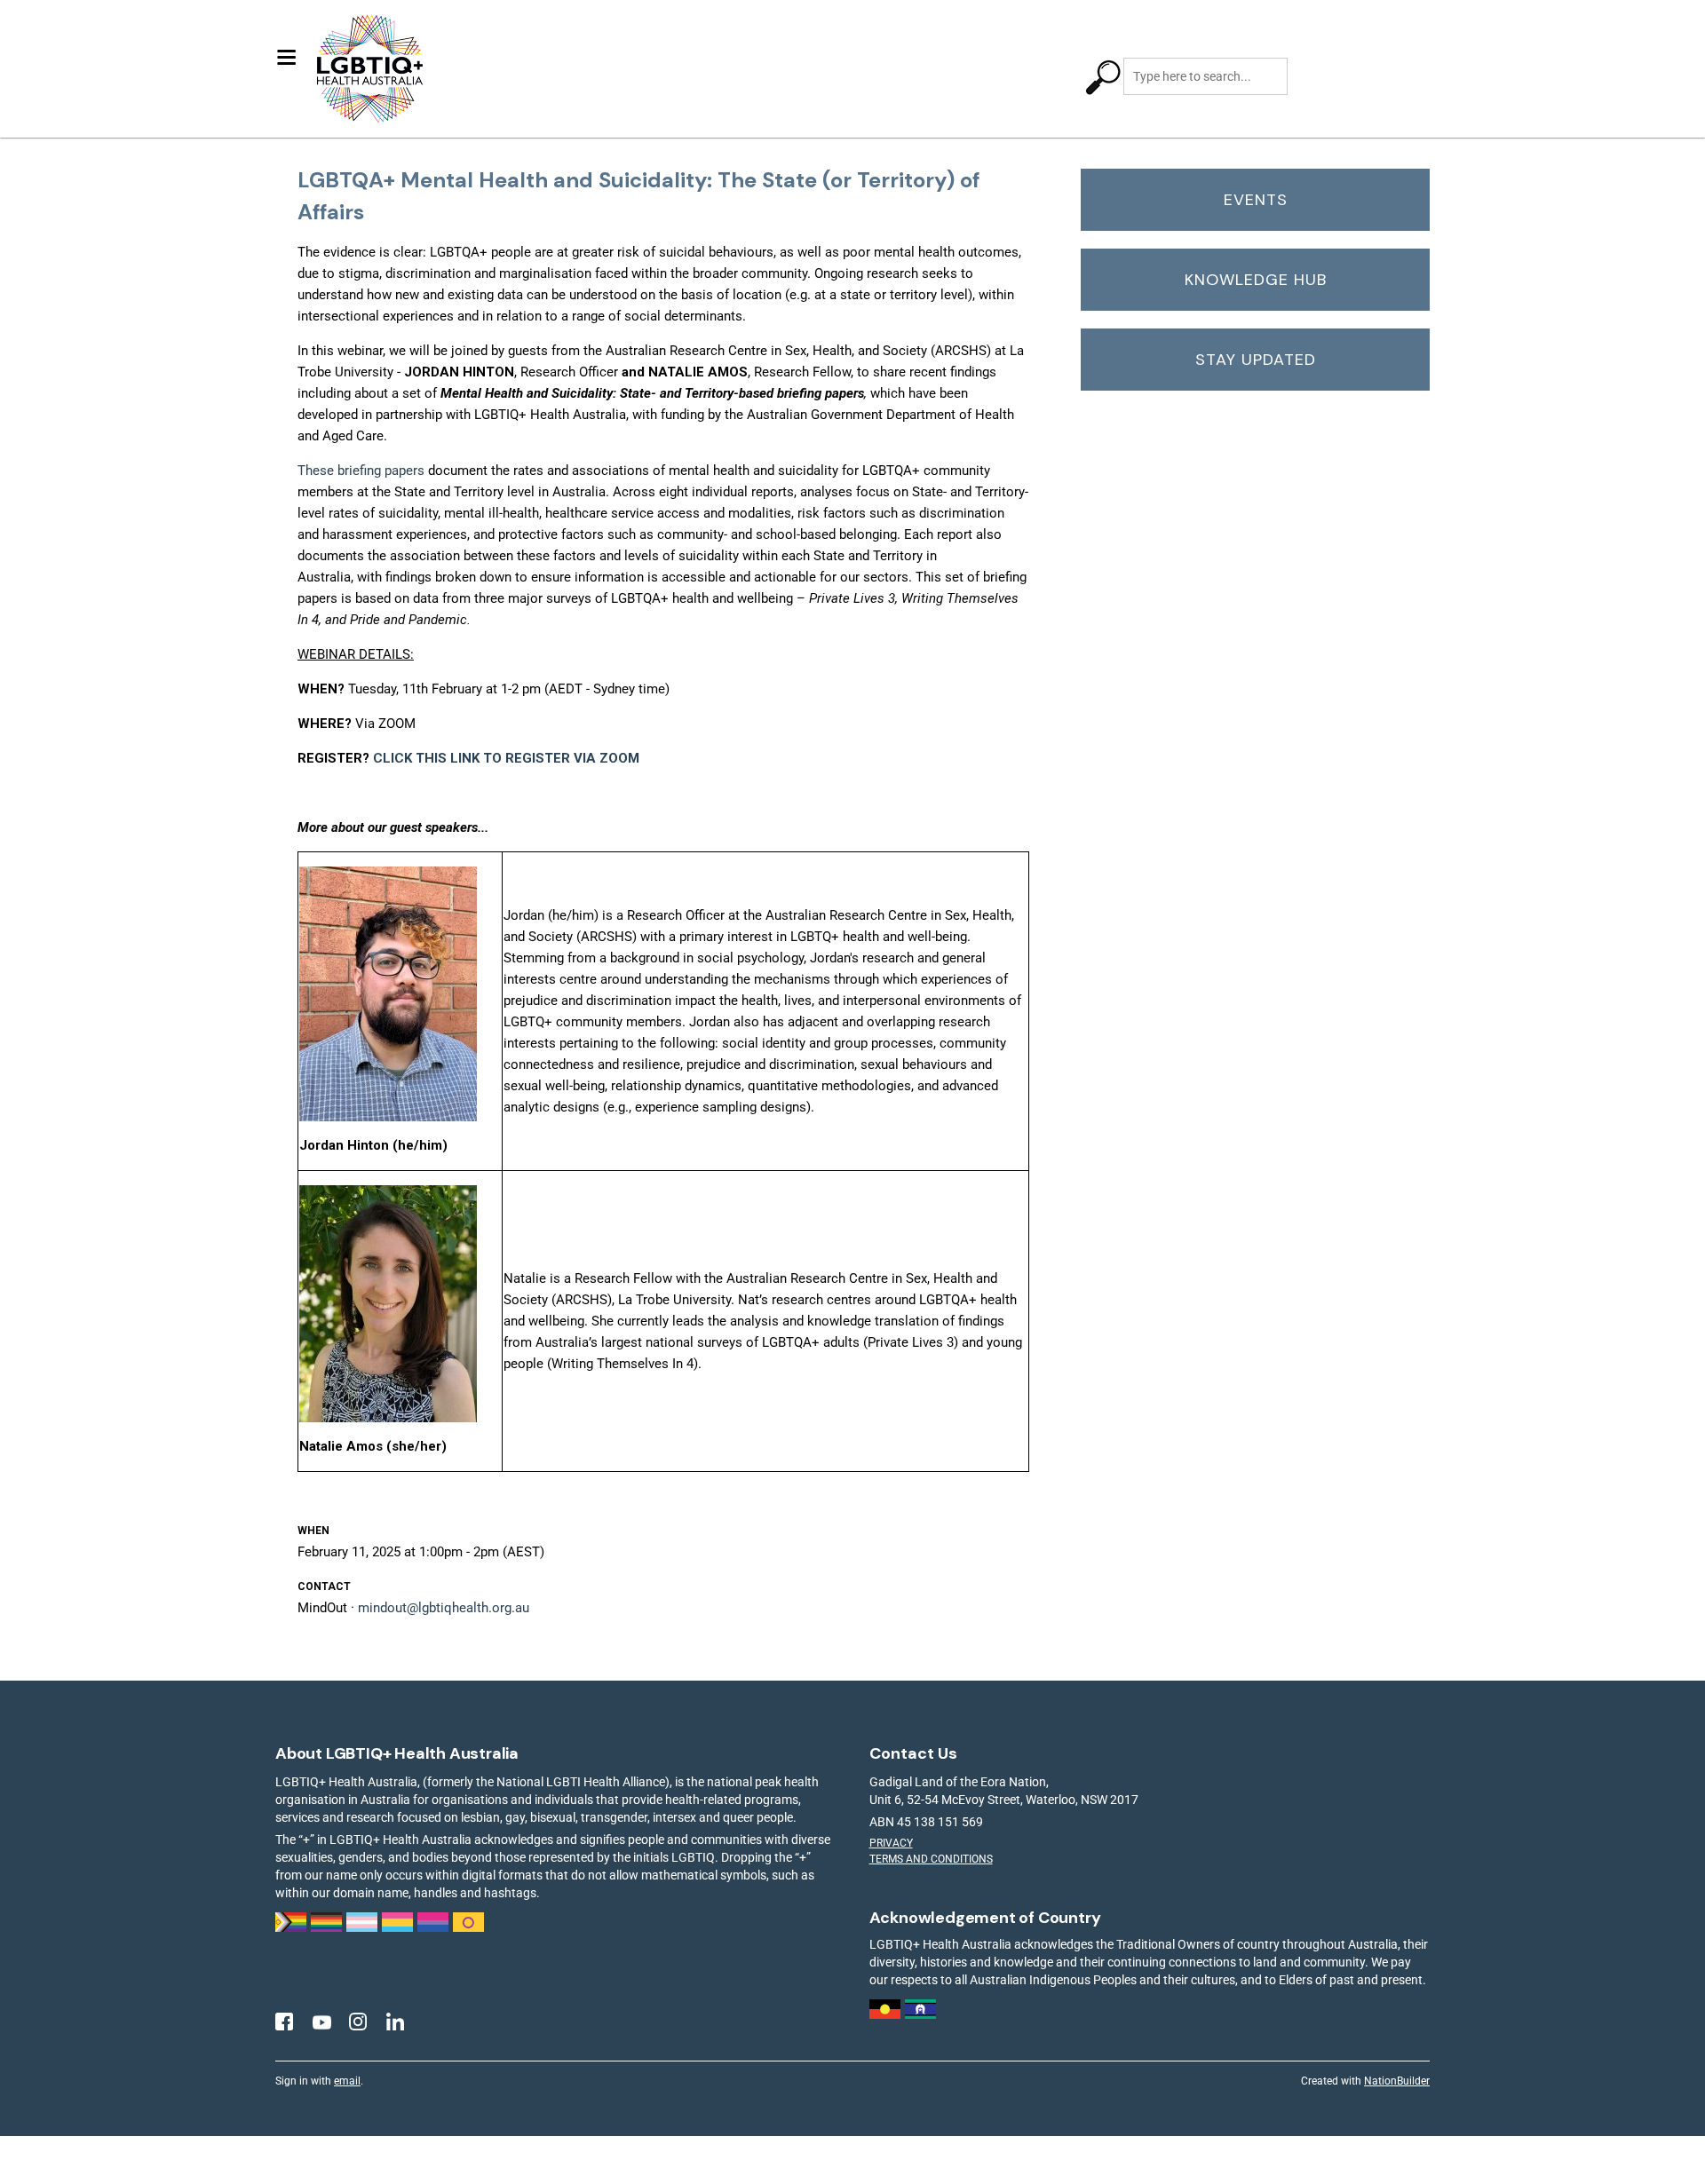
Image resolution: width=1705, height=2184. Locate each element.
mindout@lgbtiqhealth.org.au (444, 1608)
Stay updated (1256, 360)
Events (1256, 200)
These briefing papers (361, 471)
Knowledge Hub (1256, 280)
